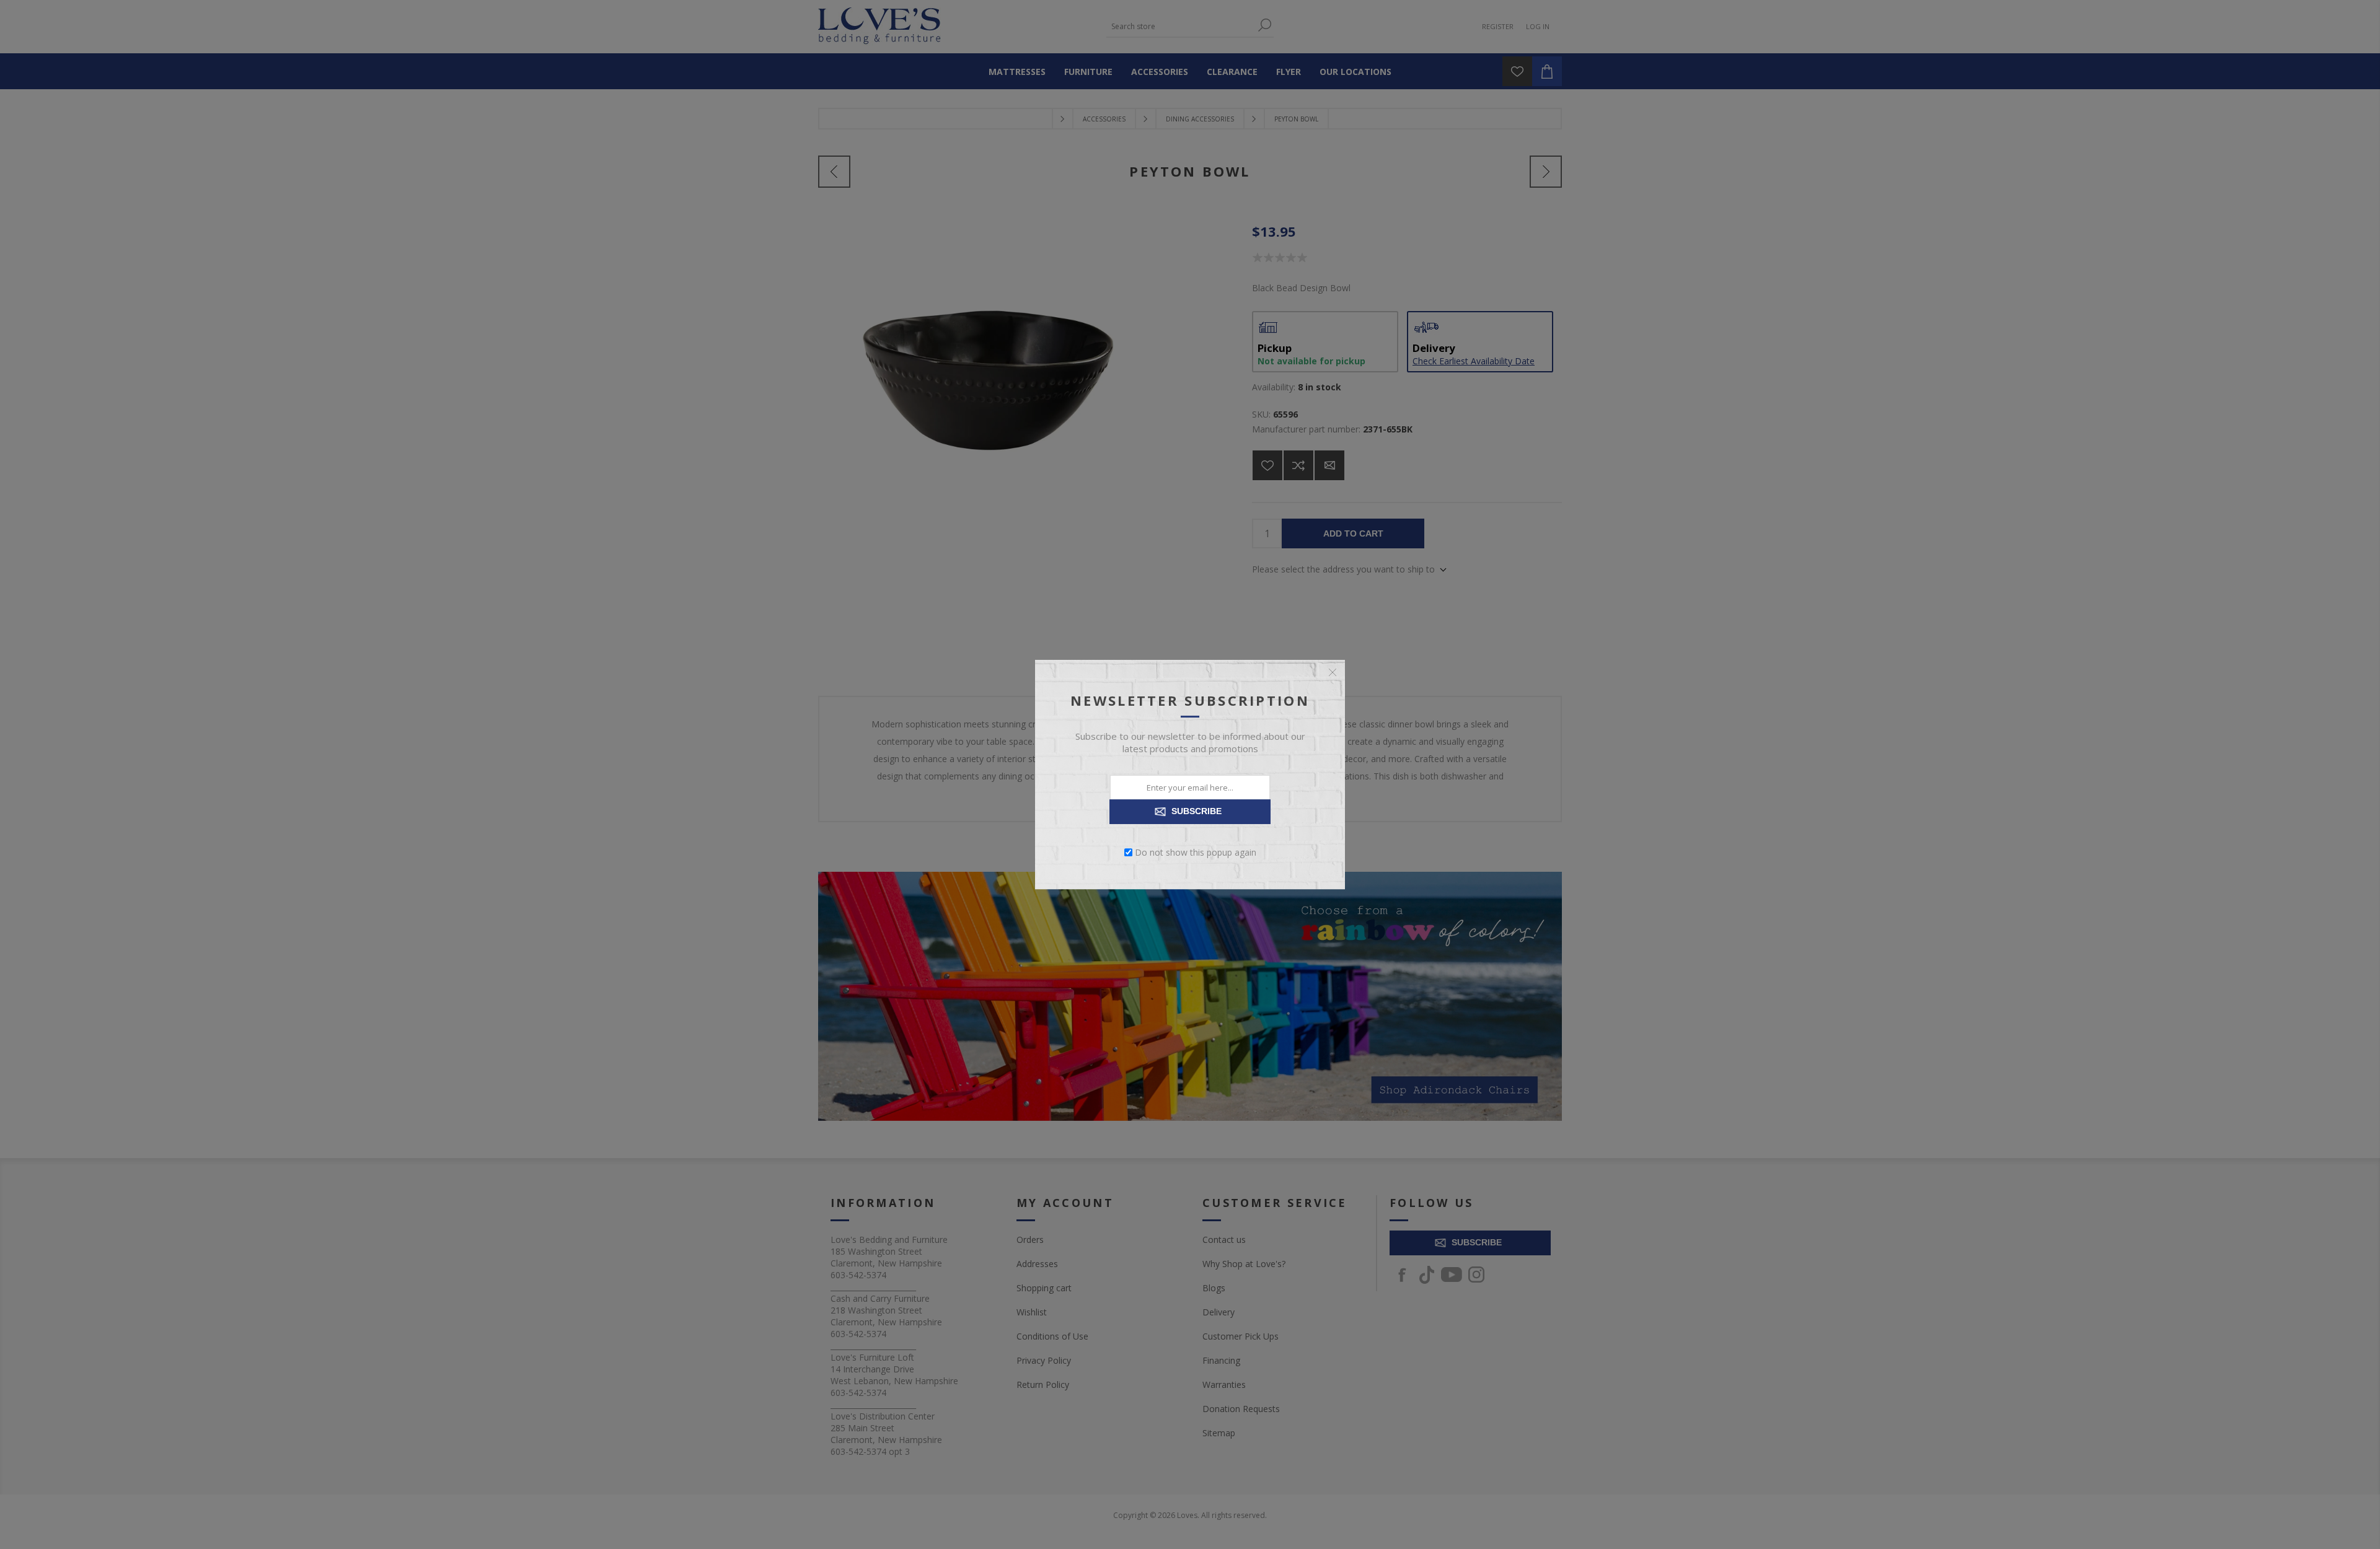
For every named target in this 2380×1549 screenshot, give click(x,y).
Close (1333, 672)
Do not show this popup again (1196, 852)
